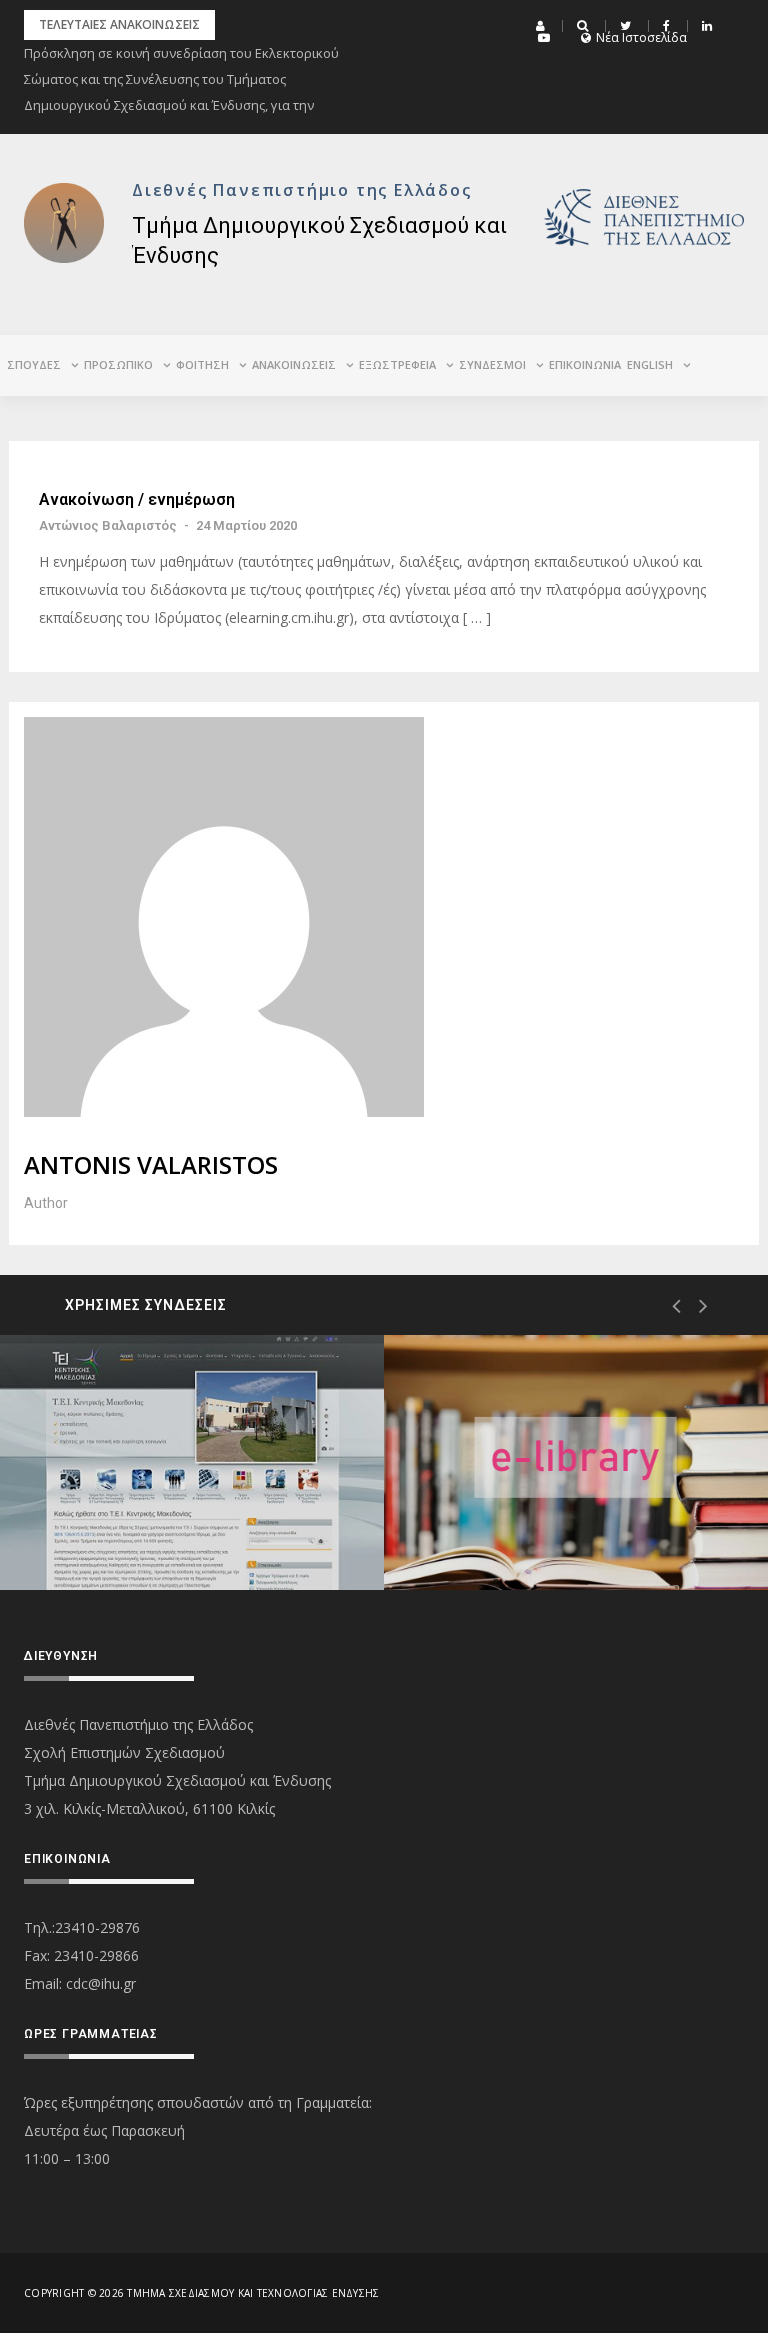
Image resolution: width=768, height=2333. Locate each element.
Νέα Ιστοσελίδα (641, 38)
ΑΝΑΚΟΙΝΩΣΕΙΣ (294, 364)
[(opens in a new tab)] (192, 1462)
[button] (543, 26)
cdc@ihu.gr (101, 1983)
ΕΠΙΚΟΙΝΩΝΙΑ (585, 364)
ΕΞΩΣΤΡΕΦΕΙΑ (397, 364)
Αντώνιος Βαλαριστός (108, 525)
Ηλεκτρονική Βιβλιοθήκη (548, 1518)
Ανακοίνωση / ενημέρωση (137, 500)
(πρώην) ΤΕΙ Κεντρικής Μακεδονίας (153, 1512)
